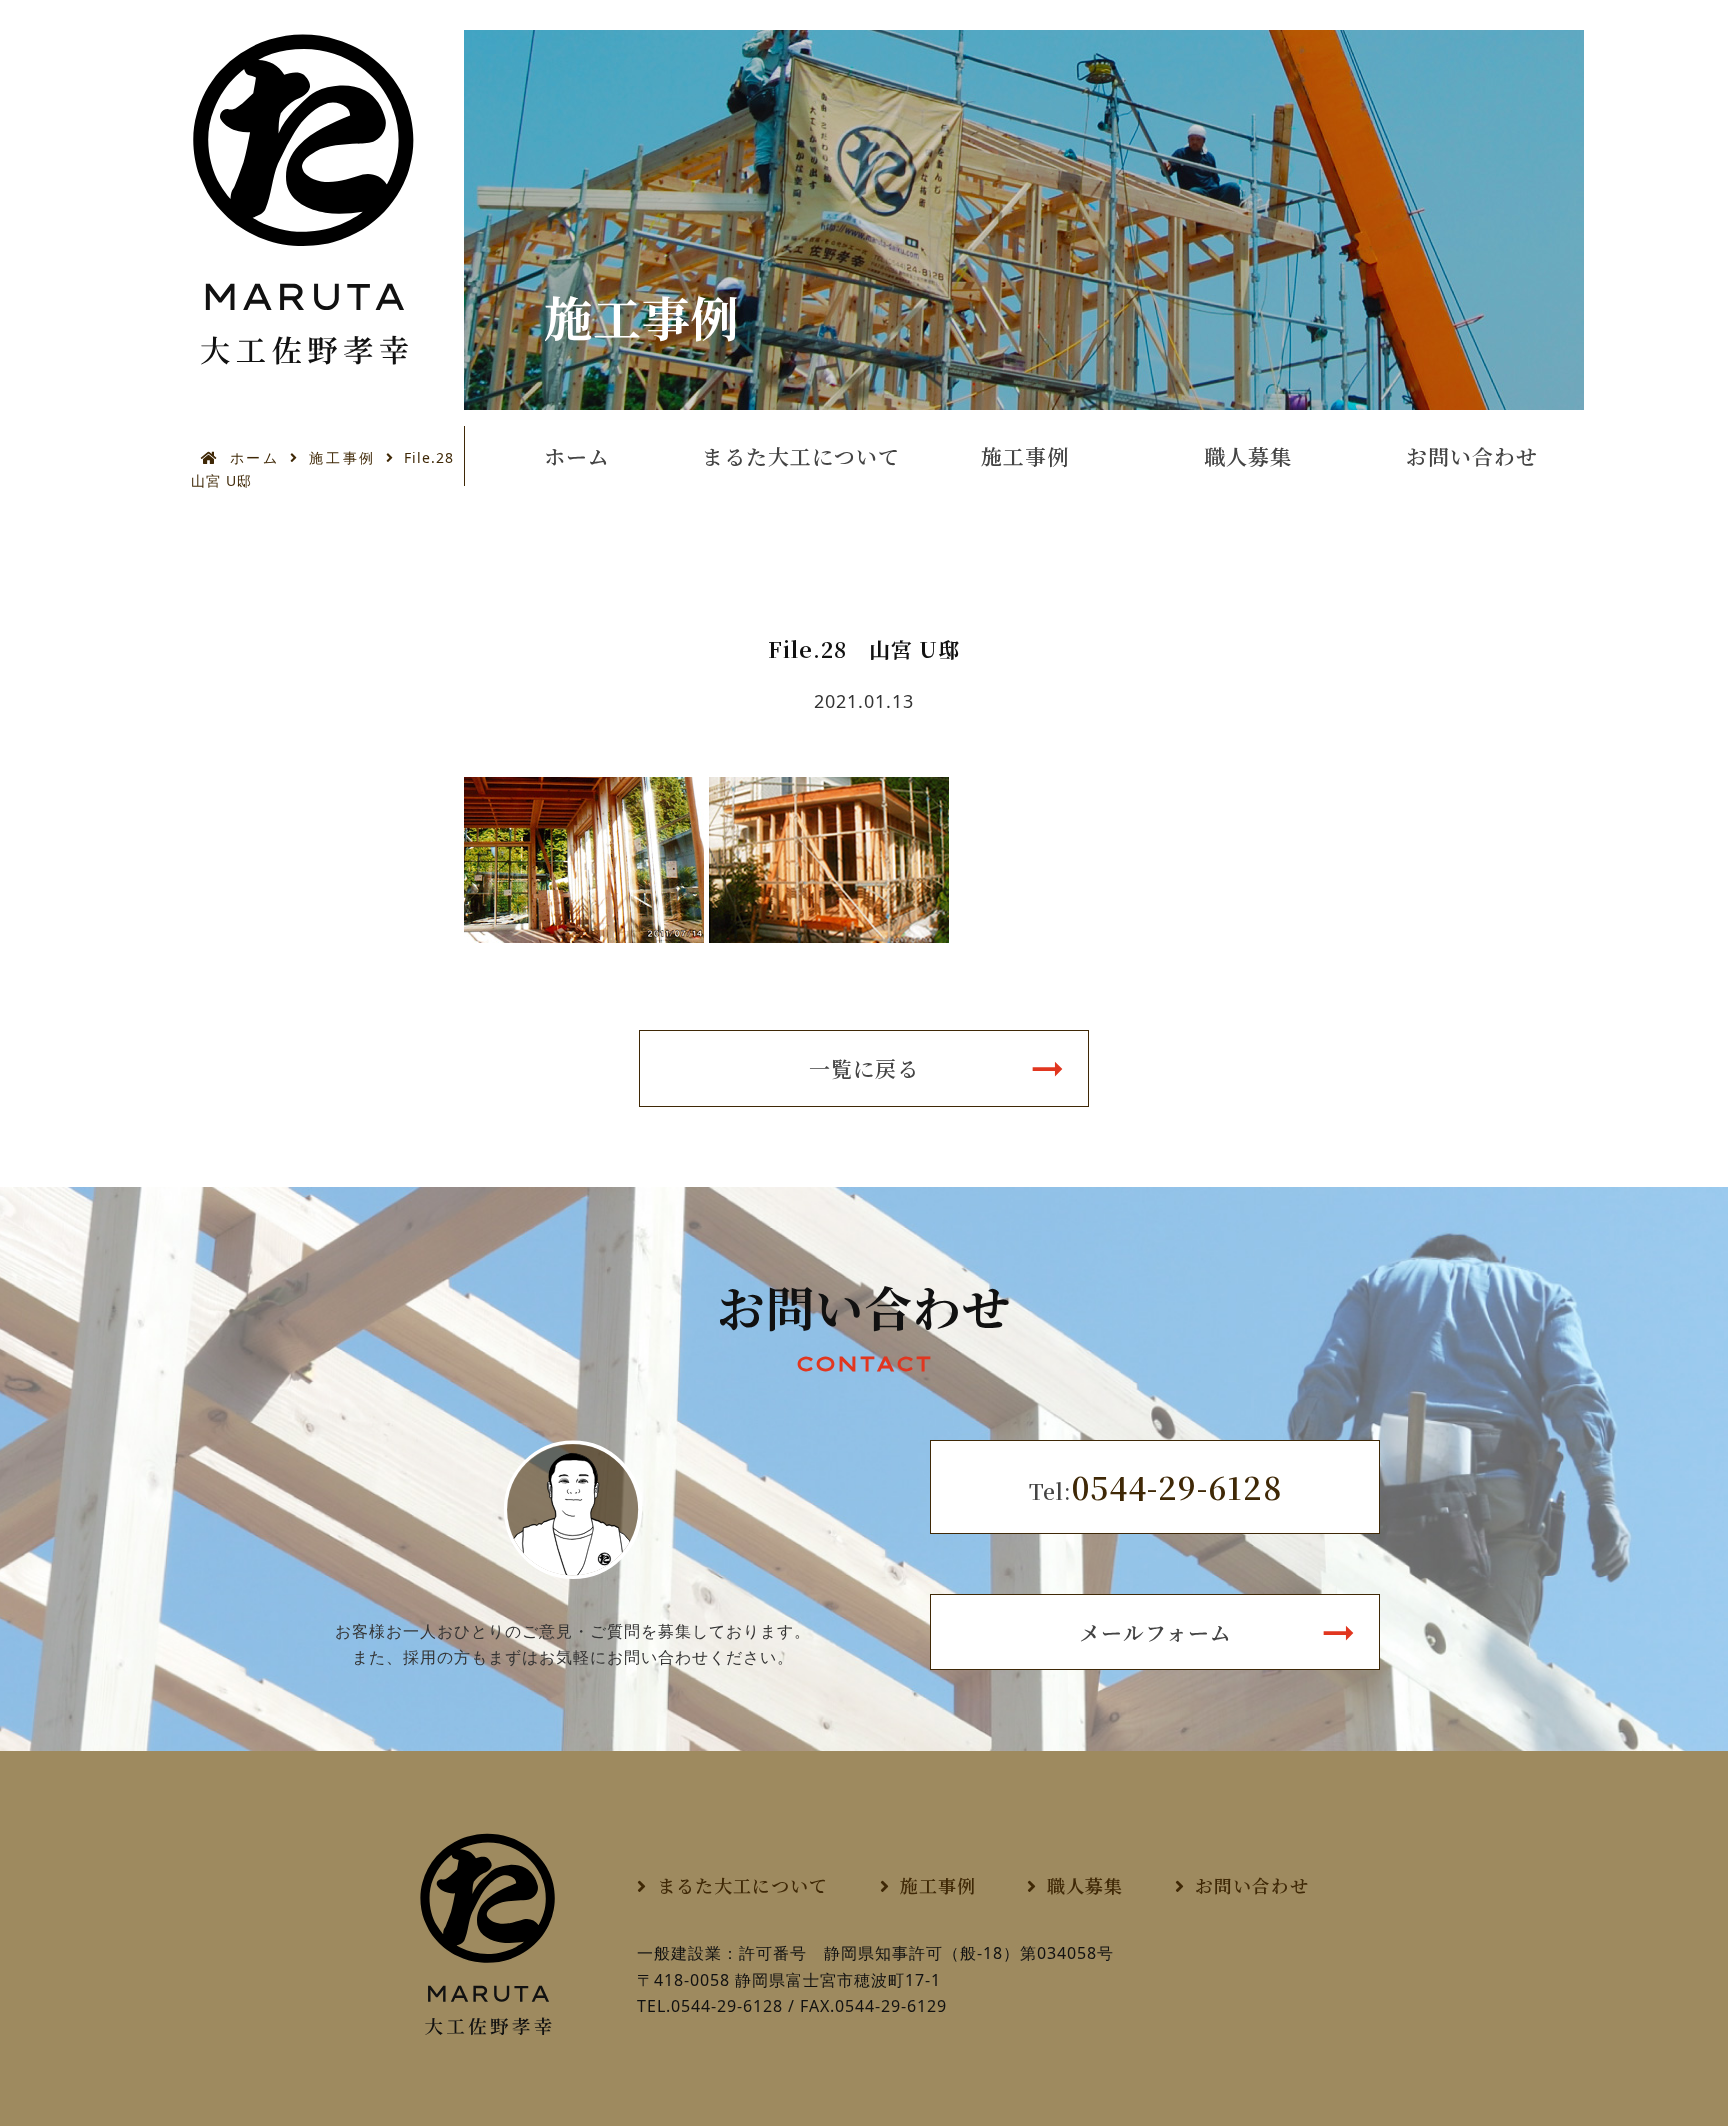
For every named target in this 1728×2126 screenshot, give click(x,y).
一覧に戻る (864, 1068)
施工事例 (342, 457)
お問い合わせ (1472, 456)
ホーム (254, 457)
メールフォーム (1155, 1632)
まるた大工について (801, 456)
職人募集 (1248, 456)
